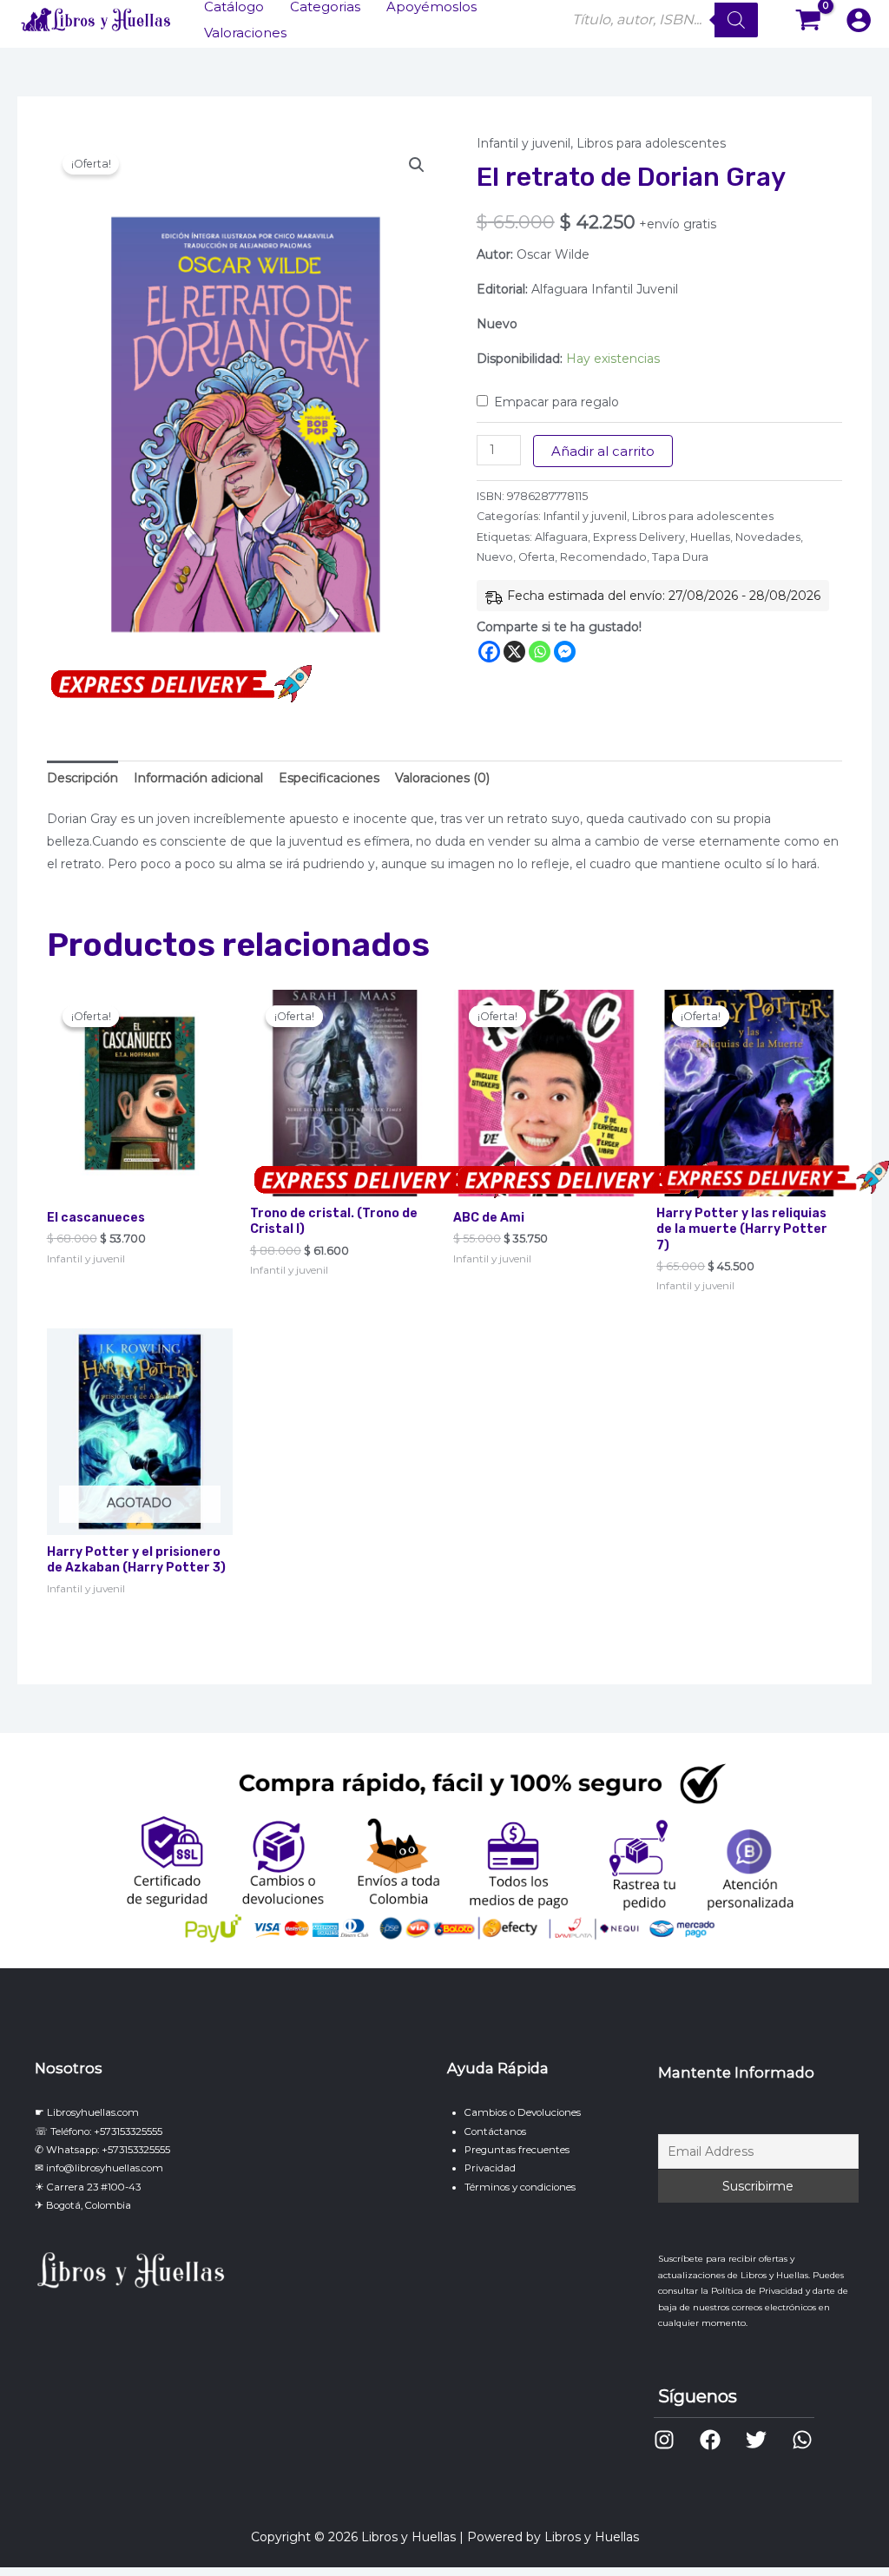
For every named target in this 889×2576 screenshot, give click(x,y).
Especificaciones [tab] (329, 778)
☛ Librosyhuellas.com (87, 2112)
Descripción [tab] (82, 778)
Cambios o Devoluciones (523, 2112)
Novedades (768, 537)
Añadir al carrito (603, 451)
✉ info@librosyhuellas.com (99, 2168)
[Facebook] (489, 652)
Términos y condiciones (520, 2187)
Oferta (537, 557)
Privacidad (490, 2168)
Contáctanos (495, 2131)
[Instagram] (664, 2440)
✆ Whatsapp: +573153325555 (102, 2150)
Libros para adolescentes (651, 143)
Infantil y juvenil (524, 143)
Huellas (710, 537)
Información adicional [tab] (198, 778)
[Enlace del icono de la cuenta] (859, 20)
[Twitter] (756, 2440)
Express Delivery (639, 537)
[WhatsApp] (802, 2440)
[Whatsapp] (540, 652)
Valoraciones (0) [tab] (442, 778)
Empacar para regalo (556, 402)
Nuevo (495, 557)
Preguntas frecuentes (517, 2150)
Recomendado (603, 557)
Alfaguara (561, 537)
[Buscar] (736, 20)
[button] (417, 165)
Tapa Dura (680, 557)
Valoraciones (245, 33)
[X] (514, 652)
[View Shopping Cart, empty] (809, 20)
